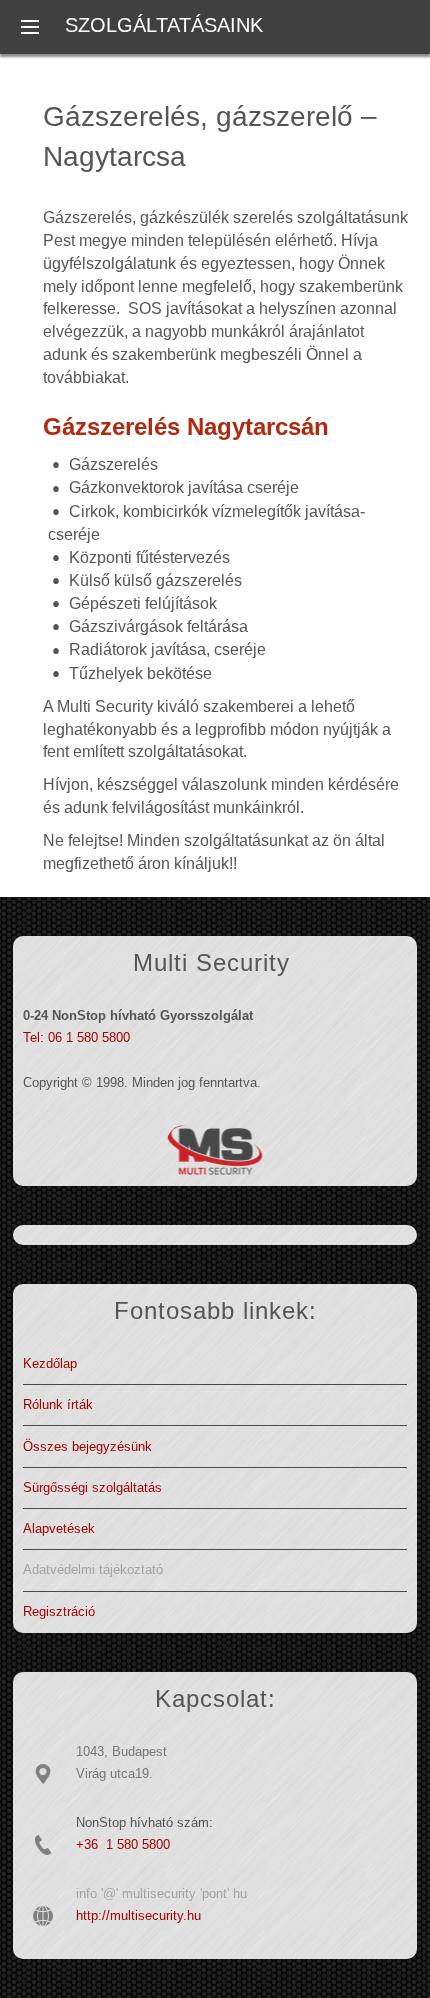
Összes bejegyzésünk (87, 1446)
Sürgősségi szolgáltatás (92, 1487)
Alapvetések (59, 1528)
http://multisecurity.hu (138, 1915)
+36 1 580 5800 (123, 1844)
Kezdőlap (50, 1363)
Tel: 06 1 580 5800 (76, 1037)
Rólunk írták (58, 1404)
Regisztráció (59, 1611)
